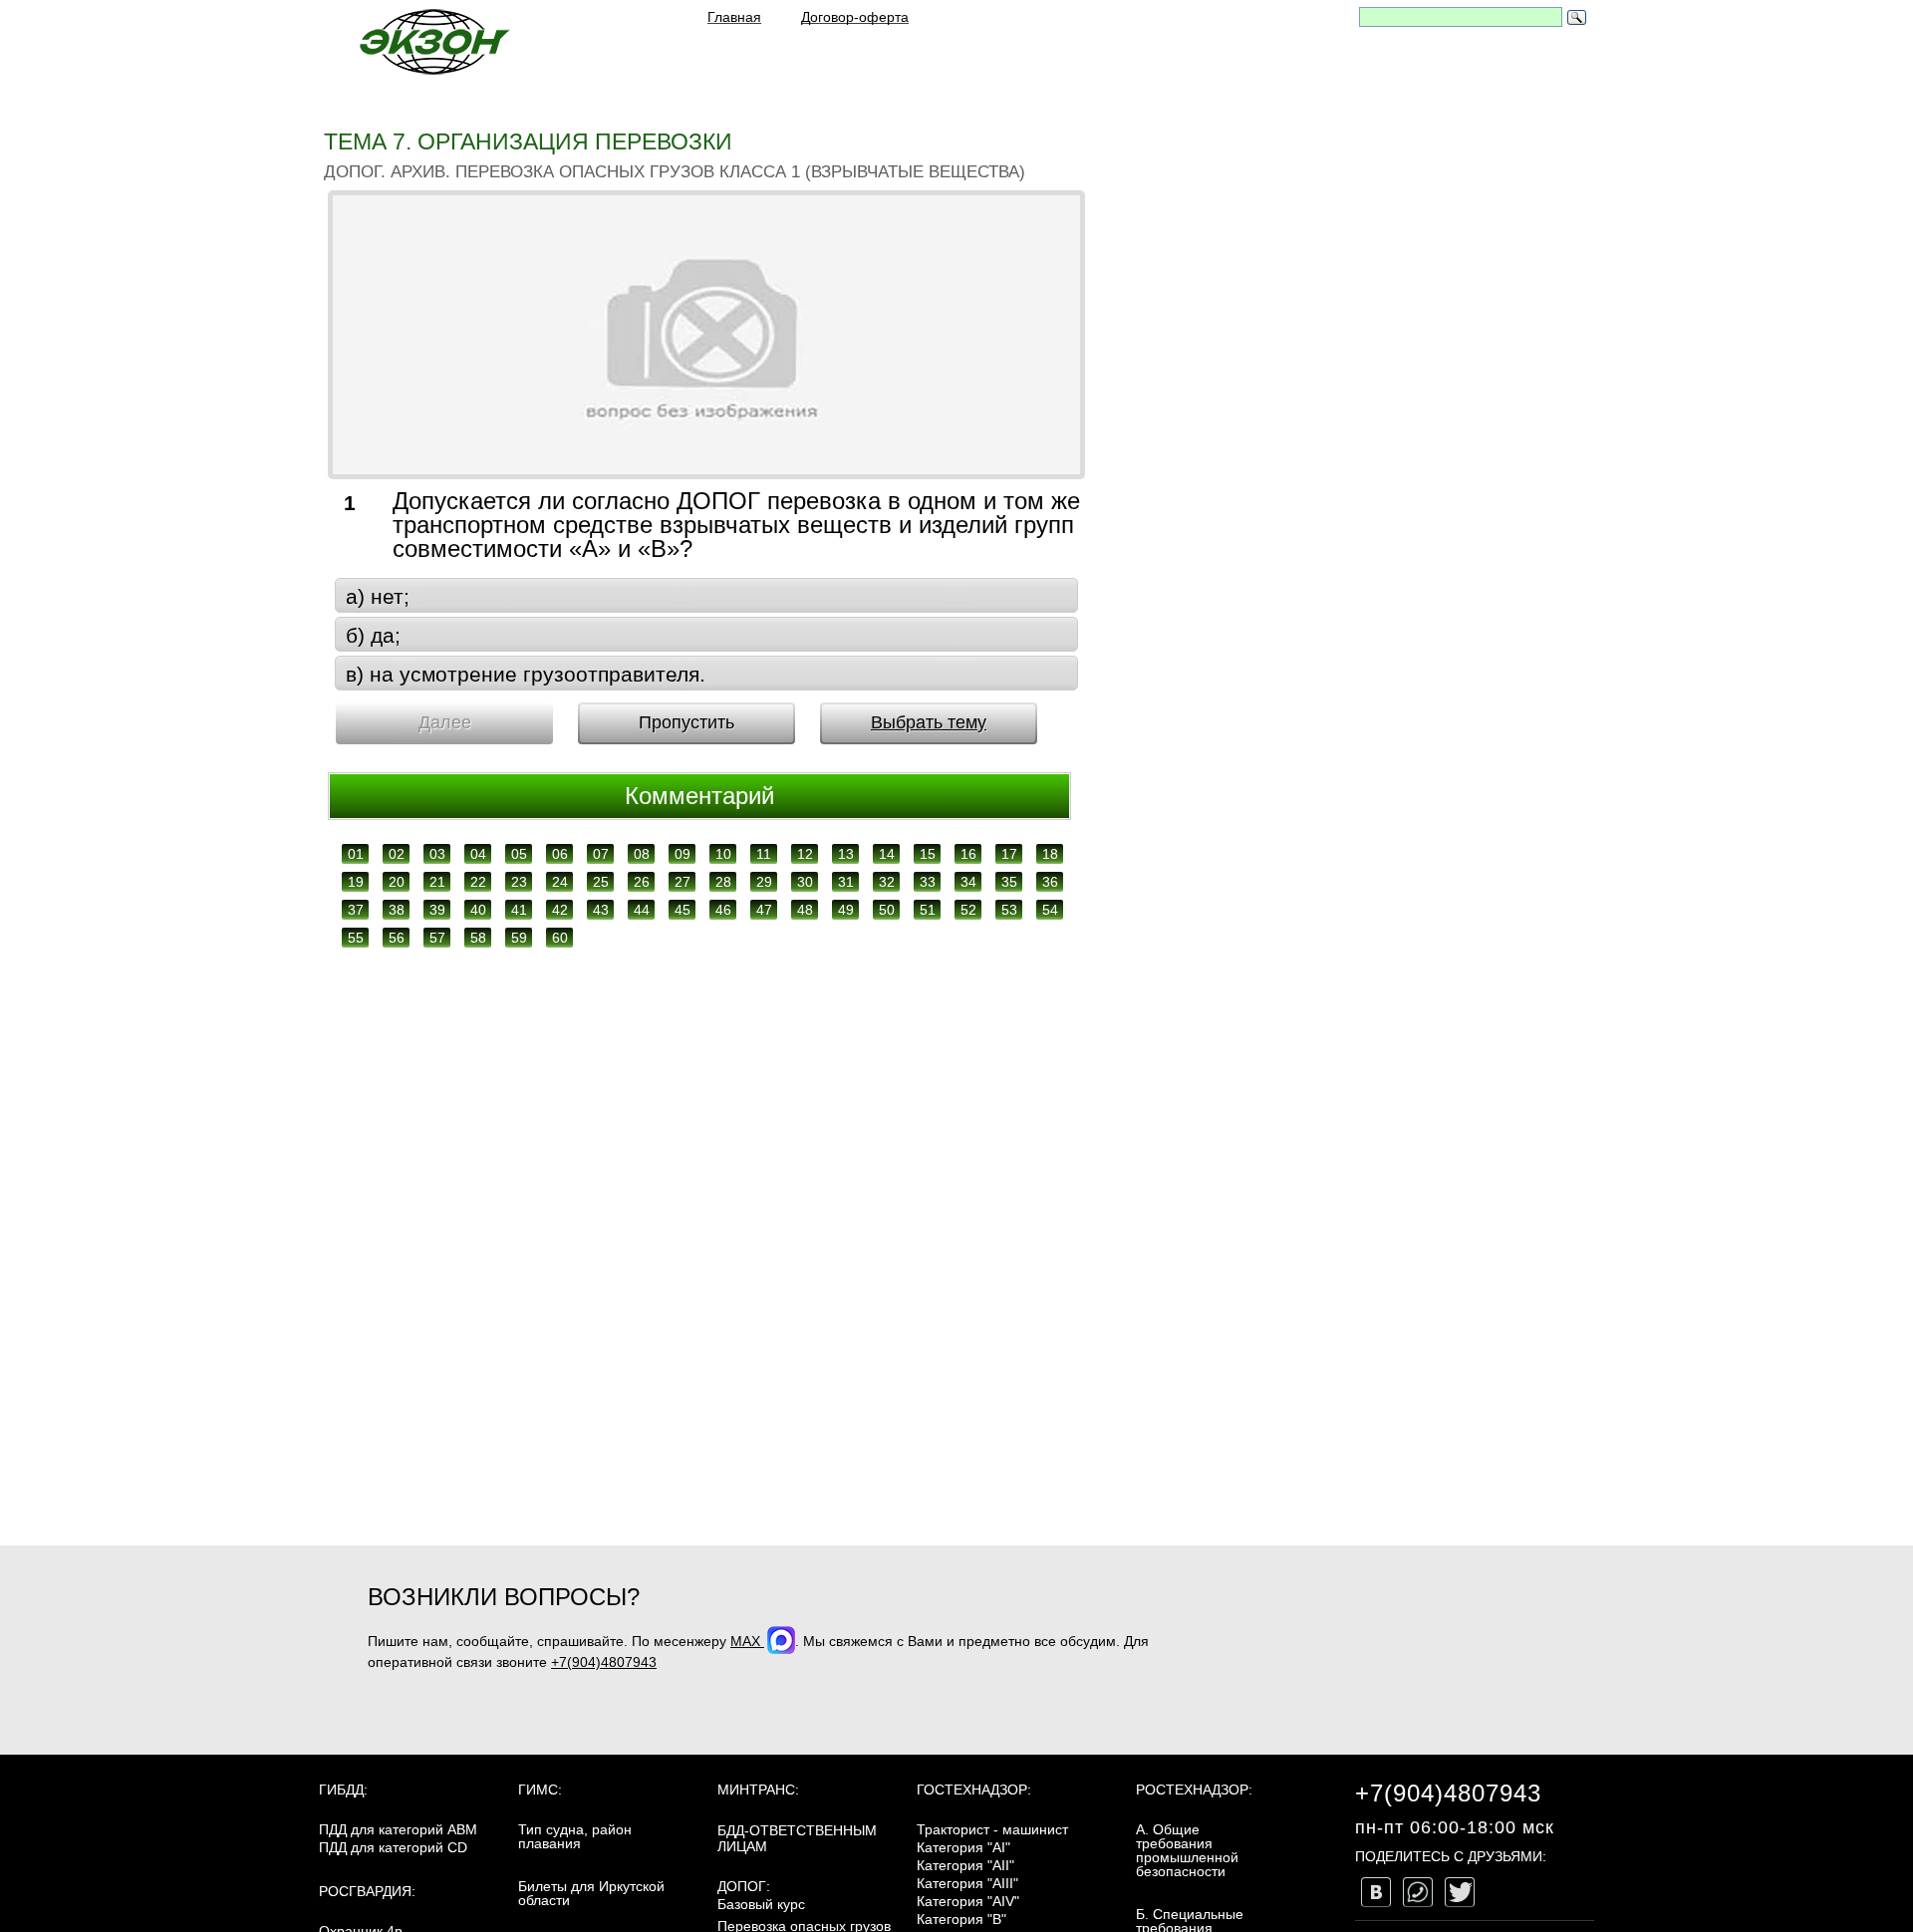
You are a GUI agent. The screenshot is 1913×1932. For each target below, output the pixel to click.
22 (478, 882)
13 (846, 854)
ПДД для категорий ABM (398, 1829)
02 (397, 854)
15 (928, 854)
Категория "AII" (965, 1865)
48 (805, 910)
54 (1050, 910)
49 (846, 910)
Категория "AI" (963, 1847)
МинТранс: (758, 1790)
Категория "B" (961, 1919)
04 (478, 854)
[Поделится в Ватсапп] (1418, 1892)
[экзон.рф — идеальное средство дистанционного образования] (433, 41)
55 (356, 938)
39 (437, 910)
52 (968, 910)
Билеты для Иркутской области (591, 1893)
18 (1050, 854)
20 (397, 882)
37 (356, 910)
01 (356, 854)
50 (887, 910)
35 (1009, 882)
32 (887, 882)
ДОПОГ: (744, 1886)
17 (1009, 854)
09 (683, 854)
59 (519, 938)
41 (519, 910)
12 (805, 854)
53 (1009, 910)
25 (601, 882)
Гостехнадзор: (974, 1790)
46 (723, 910)
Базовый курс (761, 1904)
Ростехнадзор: (1194, 1790)
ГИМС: (540, 1790)
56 (397, 938)
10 (723, 854)
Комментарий (699, 796)
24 (560, 882)
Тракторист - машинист (992, 1829)
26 (642, 882)
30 (805, 882)
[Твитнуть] (1460, 1892)
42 (560, 910)
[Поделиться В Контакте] (1376, 1892)
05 (519, 854)
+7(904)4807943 (604, 1662)
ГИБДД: (343, 1790)
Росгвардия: (367, 1891)
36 (1050, 882)
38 (397, 910)
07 (601, 854)
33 (928, 882)
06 (560, 854)
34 (968, 882)
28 (723, 882)
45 (683, 910)
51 (928, 910)
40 (478, 910)
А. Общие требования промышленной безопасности (1187, 1850)
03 (437, 854)
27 (683, 882)
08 (642, 854)
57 (437, 938)
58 (478, 938)
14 (887, 854)
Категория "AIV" (968, 1901)
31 (846, 882)
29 (764, 882)
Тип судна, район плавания (575, 1836)
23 (519, 882)
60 (560, 938)
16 (968, 854)
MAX (747, 1641)
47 (764, 910)
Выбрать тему (929, 722)
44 (642, 910)
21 (437, 882)
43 (601, 910)
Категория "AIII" (967, 1883)
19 (356, 882)
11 (764, 854)
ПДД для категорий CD (393, 1847)
